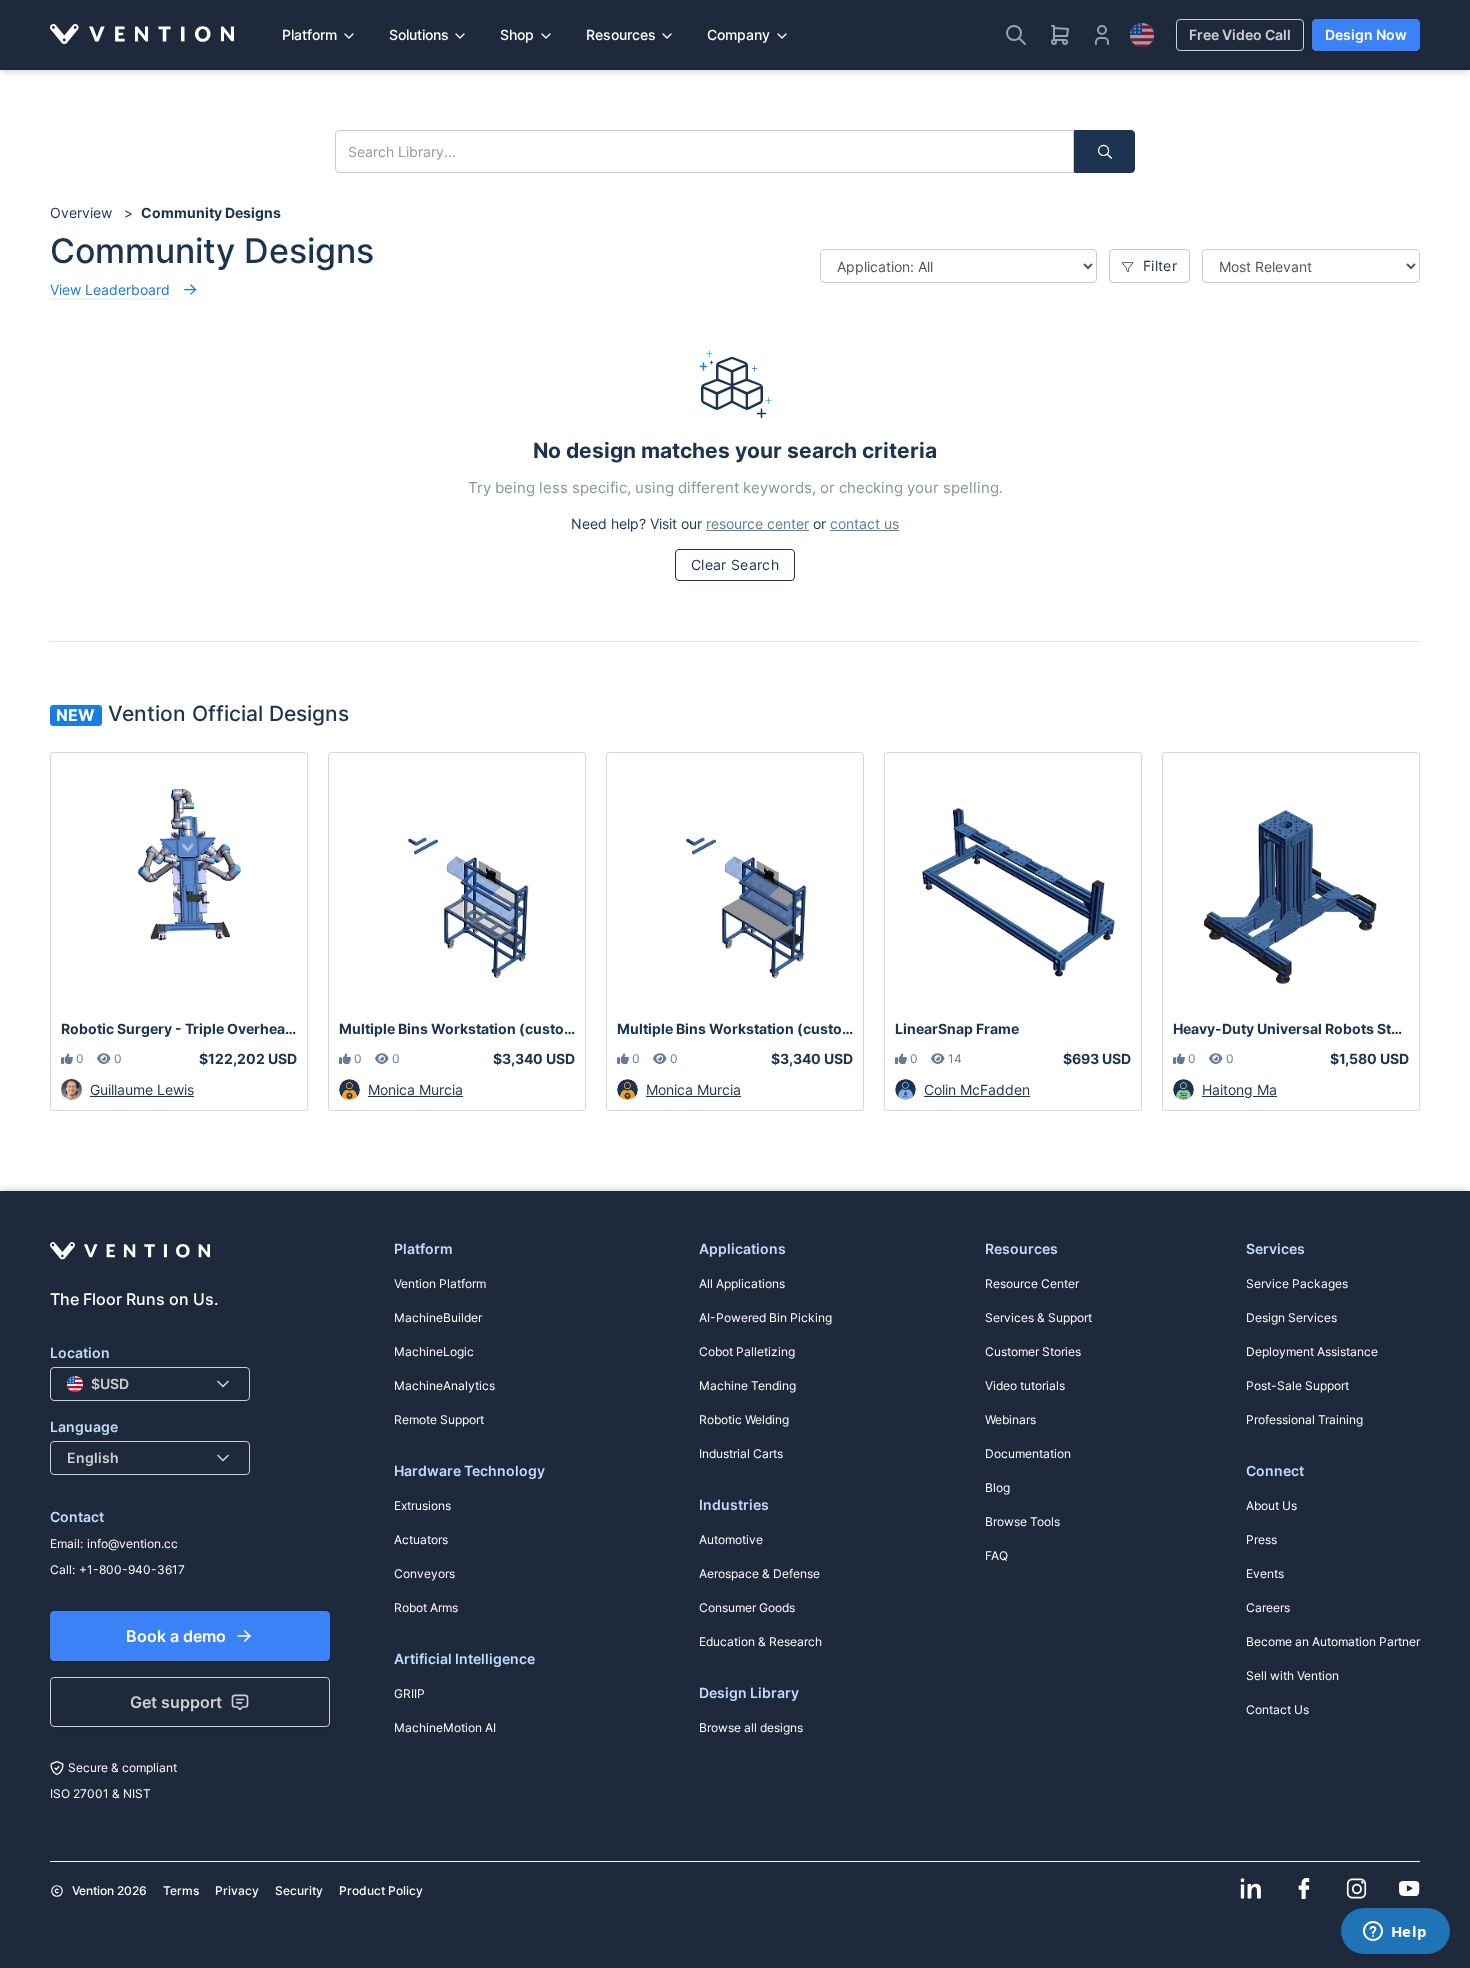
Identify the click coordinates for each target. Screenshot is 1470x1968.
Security (299, 1890)
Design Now (1366, 34)
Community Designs (211, 212)
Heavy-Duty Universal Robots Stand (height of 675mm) (1291, 1028)
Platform (309, 34)
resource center (757, 523)
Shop (517, 34)
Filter (1158, 265)
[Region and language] (1142, 35)
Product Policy (381, 1890)
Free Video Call (1240, 34)
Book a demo (176, 1636)
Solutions (419, 34)
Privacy (237, 1890)
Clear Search (735, 564)
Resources (621, 34)
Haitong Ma (1239, 1089)
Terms (181, 1890)
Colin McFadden (977, 1089)
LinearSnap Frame (957, 1028)
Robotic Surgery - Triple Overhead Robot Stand (179, 1028)
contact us (864, 523)
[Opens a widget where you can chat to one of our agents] (1395, 1933)
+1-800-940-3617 (132, 1569)
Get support (176, 1702)
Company (738, 34)
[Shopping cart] (1060, 35)
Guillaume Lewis (142, 1089)
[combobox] (150, 1384)
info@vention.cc (132, 1543)
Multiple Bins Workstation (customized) (457, 1028)
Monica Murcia (415, 1089)
